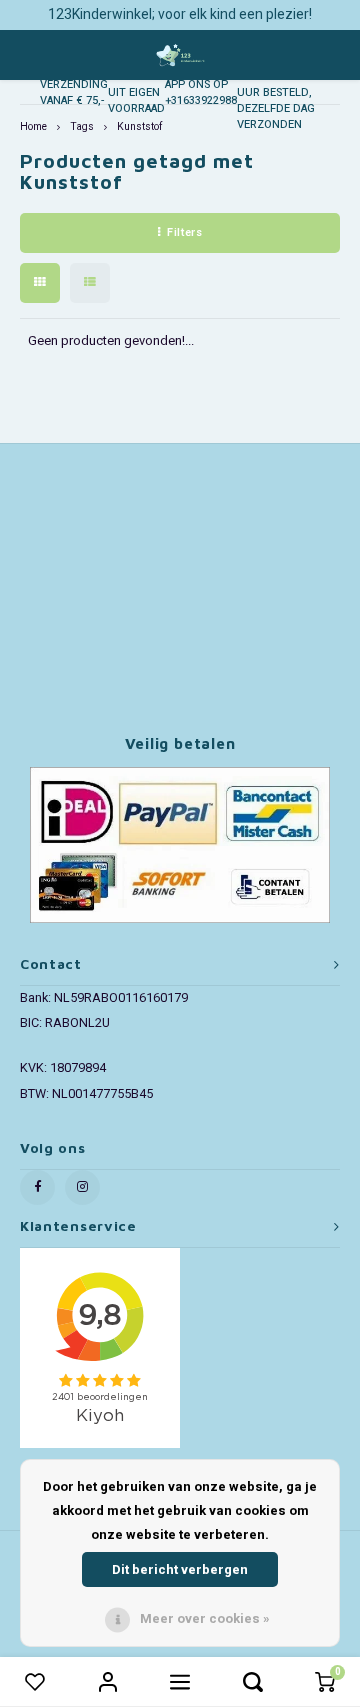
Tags (82, 126)
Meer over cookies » (205, 1618)
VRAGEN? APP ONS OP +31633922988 (201, 84)
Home (33, 126)
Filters (184, 232)
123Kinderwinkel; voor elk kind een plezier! (180, 14)
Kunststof (139, 126)
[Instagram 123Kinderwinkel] (82, 1187)
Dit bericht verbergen (180, 1569)
